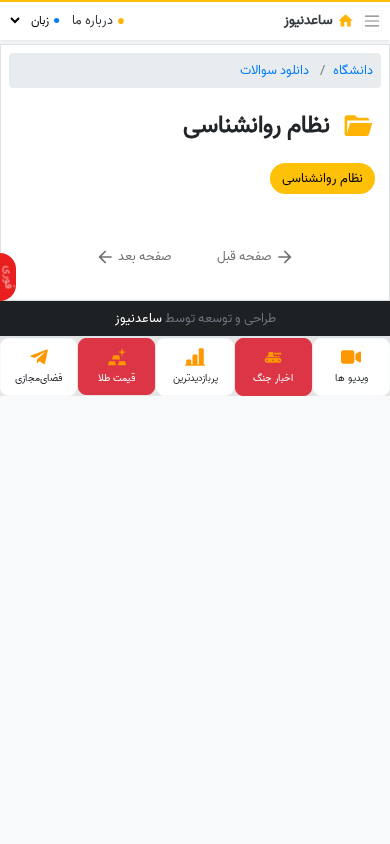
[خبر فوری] (8, 277)
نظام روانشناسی (322, 178)
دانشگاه (353, 70)
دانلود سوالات (274, 70)
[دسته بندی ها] (372, 21)
